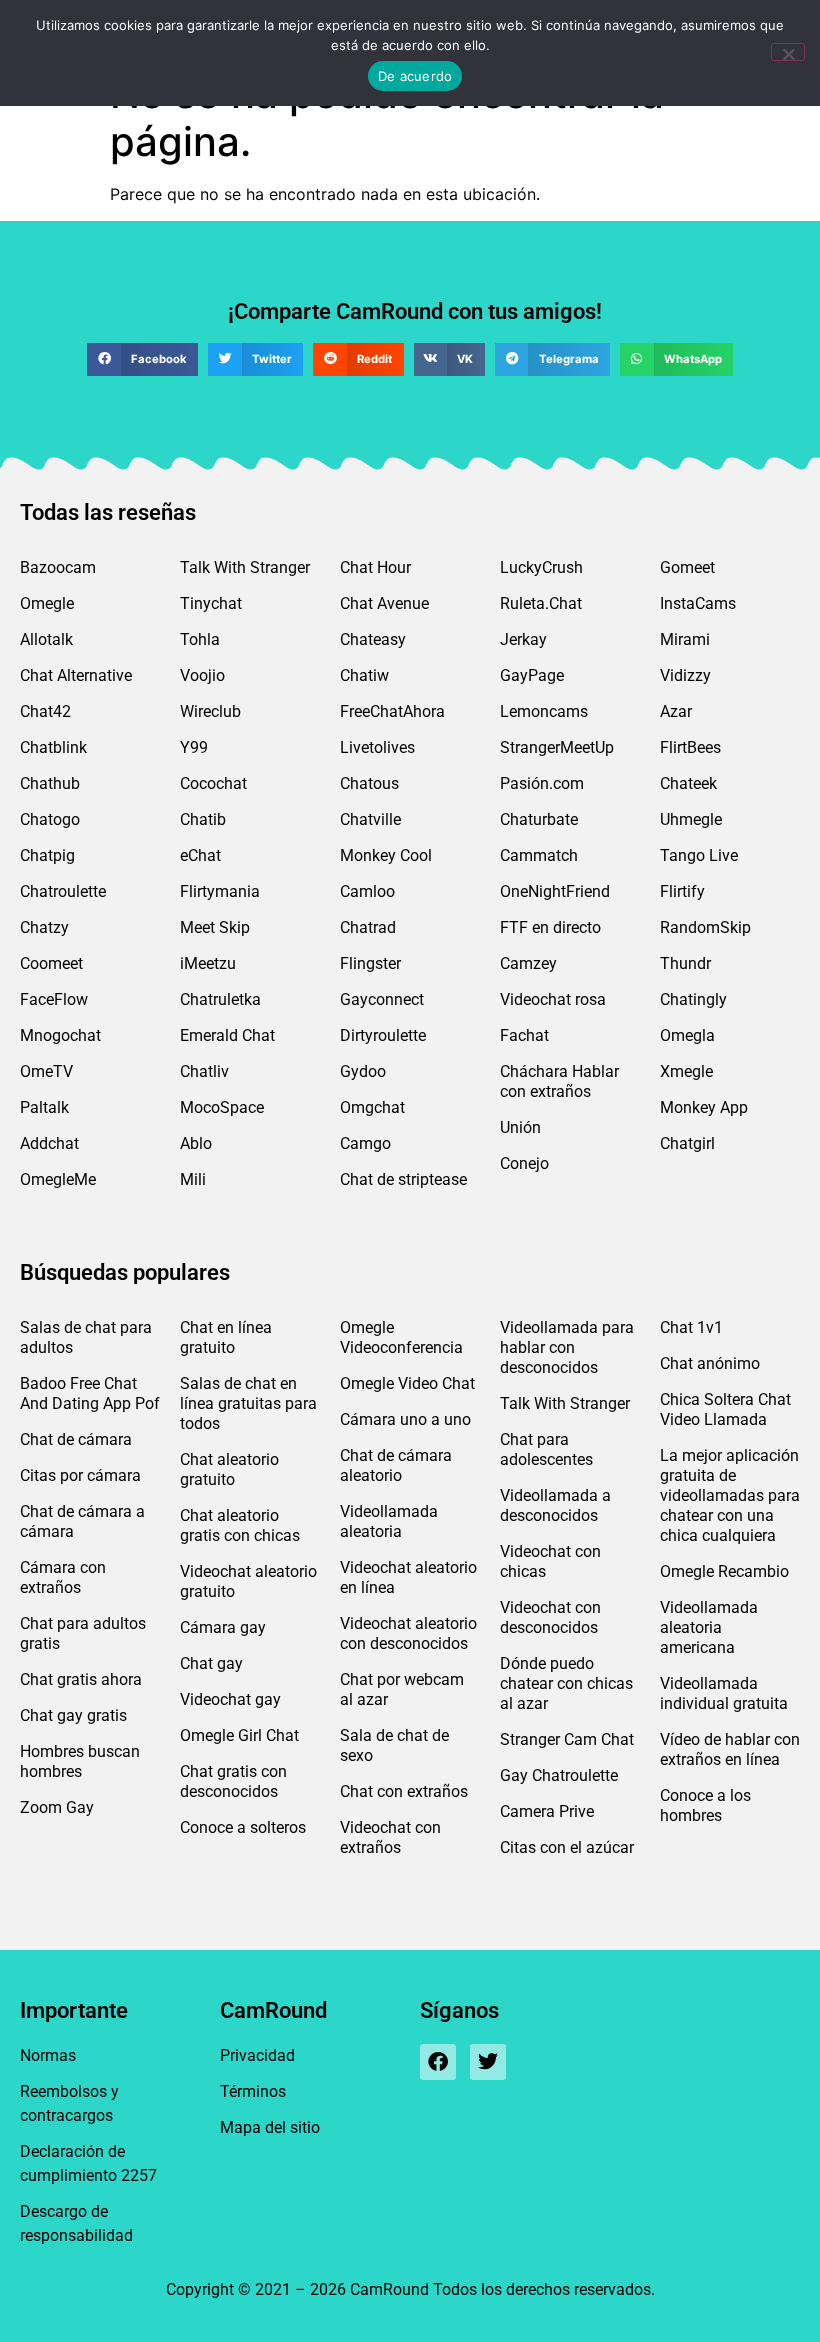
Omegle (47, 603)
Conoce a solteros (243, 1827)
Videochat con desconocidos (550, 1617)
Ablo (196, 1143)
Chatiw (364, 675)
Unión (520, 1127)
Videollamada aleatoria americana (709, 1627)
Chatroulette (63, 891)
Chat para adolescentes (546, 1449)
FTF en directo (550, 927)
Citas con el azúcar (567, 1847)
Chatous (369, 783)
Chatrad (368, 927)
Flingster (370, 963)
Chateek (688, 783)
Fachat (524, 1035)
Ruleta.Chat (541, 603)
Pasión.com (542, 783)
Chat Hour (375, 567)
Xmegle (686, 1071)
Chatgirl (687, 1143)
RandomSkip (705, 927)
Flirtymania (220, 891)
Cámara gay (223, 1627)
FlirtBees (690, 747)
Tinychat (211, 603)
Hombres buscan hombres (80, 1761)
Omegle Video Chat (407, 1383)
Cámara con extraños (63, 1577)
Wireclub (210, 711)
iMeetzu (208, 963)
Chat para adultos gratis (83, 1633)
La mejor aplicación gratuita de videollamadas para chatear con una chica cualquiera (730, 1495)
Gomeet (687, 567)
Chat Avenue (384, 603)
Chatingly (693, 999)
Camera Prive (547, 1811)
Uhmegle (691, 819)
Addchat (49, 1143)
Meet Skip (215, 927)
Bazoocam (58, 567)
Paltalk (44, 1107)
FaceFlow (54, 999)
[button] (142, 360)
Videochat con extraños (390, 1837)
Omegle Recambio (724, 1571)
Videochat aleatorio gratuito (248, 1581)
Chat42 (45, 711)
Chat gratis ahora (81, 1679)
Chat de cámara (76, 1439)
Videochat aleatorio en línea (408, 1577)
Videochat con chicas (550, 1561)
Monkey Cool (386, 855)
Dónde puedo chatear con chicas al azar (566, 1683)
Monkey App (704, 1107)
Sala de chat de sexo (394, 1745)
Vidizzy (685, 675)
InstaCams (698, 603)
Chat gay (211, 1663)
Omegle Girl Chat (239, 1735)
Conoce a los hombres (705, 1805)
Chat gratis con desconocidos (233, 1781)
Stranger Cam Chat (567, 1739)
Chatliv (204, 1071)
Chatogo (50, 819)
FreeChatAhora (392, 711)
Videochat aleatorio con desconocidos (408, 1633)
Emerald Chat (227, 1035)
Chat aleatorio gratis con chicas (240, 1525)
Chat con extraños (404, 1791)
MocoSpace (222, 1107)
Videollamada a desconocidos (555, 1505)
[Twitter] (488, 2062)
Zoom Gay (57, 1807)
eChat (200, 855)
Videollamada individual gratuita (724, 1693)
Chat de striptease (403, 1179)
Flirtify (682, 891)
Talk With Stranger (245, 567)
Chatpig (47, 855)
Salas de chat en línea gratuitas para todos (248, 1403)
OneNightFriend (555, 891)
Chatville (370, 819)
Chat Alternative (76, 675)
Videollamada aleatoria (389, 1521)
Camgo (365, 1143)
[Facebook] (438, 2062)
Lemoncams (544, 711)
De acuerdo (415, 76)
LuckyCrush (541, 567)
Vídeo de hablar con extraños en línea (730, 1749)
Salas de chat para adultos (86, 1337)
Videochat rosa (553, 999)
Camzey (528, 963)
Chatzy (44, 927)
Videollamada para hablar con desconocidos (567, 1347)
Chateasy (373, 639)
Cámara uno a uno (405, 1419)
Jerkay (523, 639)
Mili (193, 1179)
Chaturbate (539, 819)
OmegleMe (58, 1179)
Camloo (367, 891)
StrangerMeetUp (557, 747)
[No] (788, 52)
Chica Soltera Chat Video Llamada (725, 1409)
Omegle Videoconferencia (401, 1337)
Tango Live (699, 855)
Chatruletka (220, 999)
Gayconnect (382, 999)
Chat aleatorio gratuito (229, 1469)
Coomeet (51, 963)
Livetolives (377, 747)
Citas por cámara (80, 1475)
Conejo (524, 1163)
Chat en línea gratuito (226, 1337)
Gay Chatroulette (559, 1775)
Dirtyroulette (383, 1035)
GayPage (532, 675)
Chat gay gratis (73, 1715)
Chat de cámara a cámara (82, 1521)
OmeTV (46, 1071)
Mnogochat (60, 1035)
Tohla (200, 639)
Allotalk (46, 639)
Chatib (203, 819)
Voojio (202, 675)
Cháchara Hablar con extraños (559, 1081)
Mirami (685, 639)
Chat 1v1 (691, 1327)
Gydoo (363, 1071)
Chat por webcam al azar (402, 1689)
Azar (676, 711)
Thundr (685, 963)
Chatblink (53, 747)
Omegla (687, 1035)
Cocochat (213, 783)
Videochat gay (230, 1699)
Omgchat (372, 1107)
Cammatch (539, 855)
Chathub (50, 783)
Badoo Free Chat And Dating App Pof (90, 1393)
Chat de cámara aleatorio (396, 1465)
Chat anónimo (710, 1363)
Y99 (194, 747)
